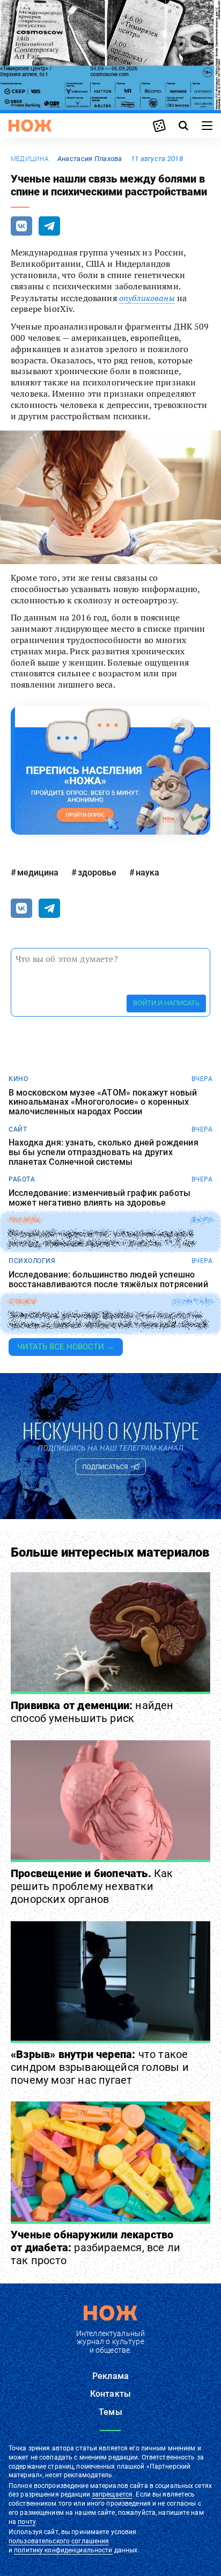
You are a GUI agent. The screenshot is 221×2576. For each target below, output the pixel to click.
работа (22, 1179)
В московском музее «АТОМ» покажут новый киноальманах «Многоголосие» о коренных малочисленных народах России (103, 1102)
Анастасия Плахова (90, 159)
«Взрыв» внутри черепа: (100, 2067)
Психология (32, 1261)
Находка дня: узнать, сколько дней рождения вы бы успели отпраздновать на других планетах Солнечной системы (104, 1152)
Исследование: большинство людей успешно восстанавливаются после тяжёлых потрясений (108, 1279)
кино (18, 1079)
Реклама (110, 2376)
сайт (18, 1129)
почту (27, 2522)
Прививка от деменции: (92, 1712)
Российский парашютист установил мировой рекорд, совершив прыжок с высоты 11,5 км (101, 1239)
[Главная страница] (30, 126)
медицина (30, 159)
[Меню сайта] (207, 126)
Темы (110, 2412)
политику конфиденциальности (63, 2550)
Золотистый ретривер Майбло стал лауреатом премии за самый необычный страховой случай (108, 1320)
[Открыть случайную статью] (159, 126)
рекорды (25, 1220)
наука (148, 873)
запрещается (112, 2494)
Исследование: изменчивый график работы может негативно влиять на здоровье (100, 1198)
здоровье (97, 873)
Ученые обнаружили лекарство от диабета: (95, 2247)
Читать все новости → (66, 1347)
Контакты (110, 2394)
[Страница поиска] (183, 126)
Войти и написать (166, 1003)
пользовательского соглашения (59, 2541)
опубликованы (147, 298)
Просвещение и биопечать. (92, 1886)
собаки (22, 1302)
